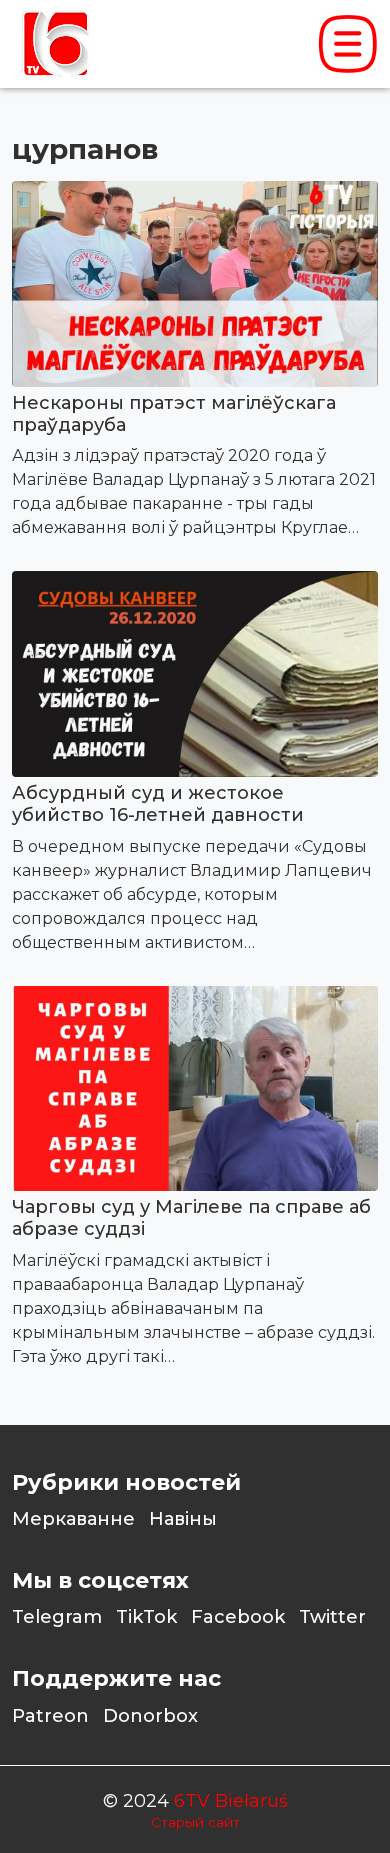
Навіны (183, 1519)
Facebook (238, 1617)
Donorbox (150, 1716)
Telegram (57, 1617)
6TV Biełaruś (231, 1801)
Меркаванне (73, 1519)
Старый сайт (195, 1822)
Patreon (50, 1716)
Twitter (332, 1617)
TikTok (146, 1617)
